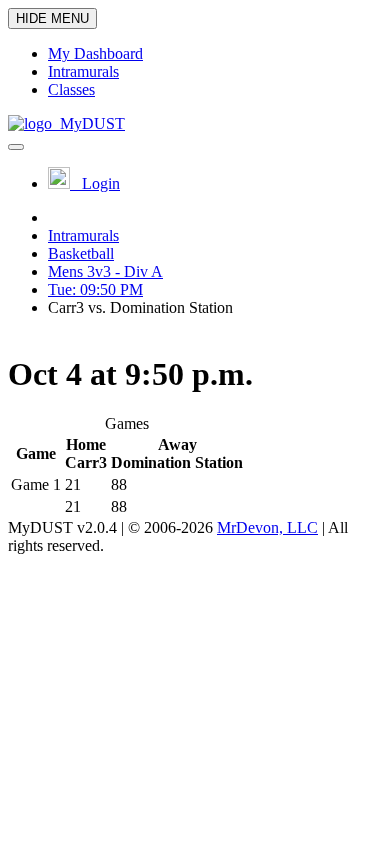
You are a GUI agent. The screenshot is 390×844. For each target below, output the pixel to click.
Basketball (81, 253)
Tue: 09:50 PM (95, 289)
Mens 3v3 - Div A (105, 271)
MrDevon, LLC (267, 527)
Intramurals (83, 235)
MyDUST (88, 123)
